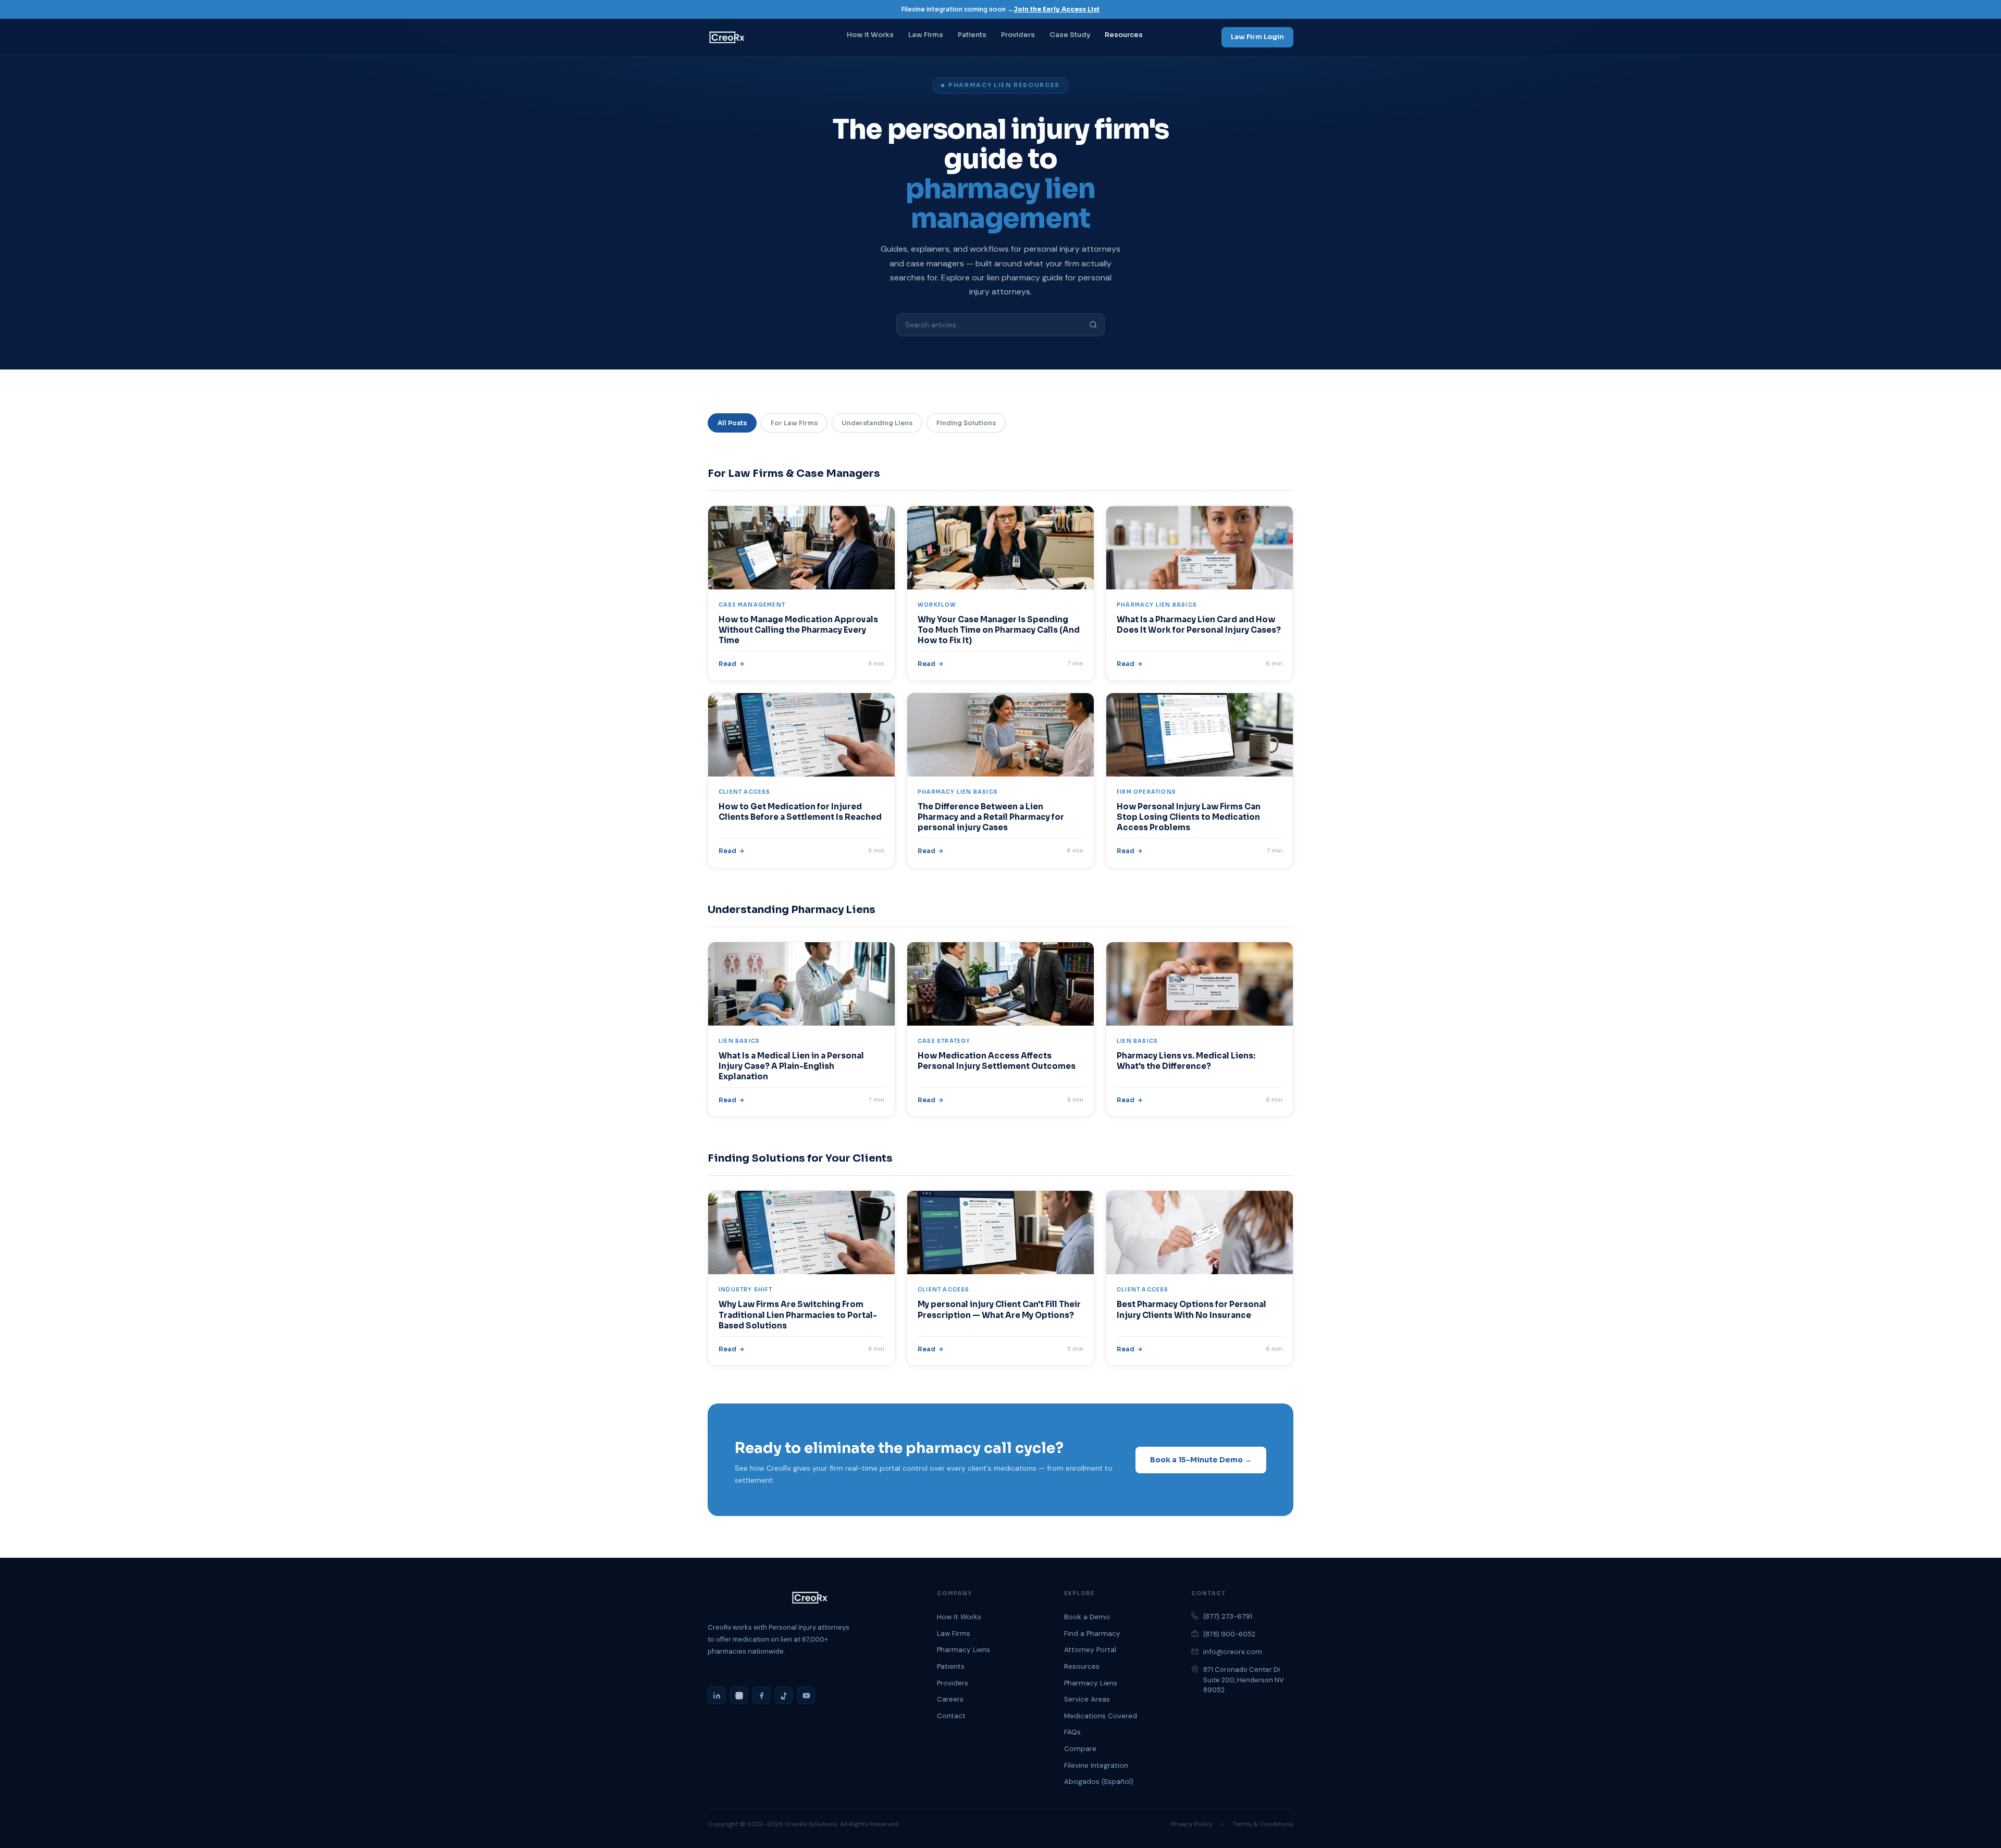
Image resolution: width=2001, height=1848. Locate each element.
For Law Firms (794, 423)
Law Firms (926, 35)
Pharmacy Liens (964, 1650)
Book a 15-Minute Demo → (1201, 1460)
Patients (972, 35)
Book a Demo (1087, 1617)
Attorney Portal (1090, 1650)
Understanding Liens (877, 423)
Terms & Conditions (1263, 1824)
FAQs (1072, 1732)
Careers (950, 1699)
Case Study (1070, 35)
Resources (1124, 35)
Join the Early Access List (1057, 9)
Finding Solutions (966, 423)
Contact (951, 1716)
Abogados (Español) (1099, 1782)
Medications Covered (1101, 1716)
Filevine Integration (1096, 1765)
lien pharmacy (1014, 278)
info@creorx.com (1233, 1652)
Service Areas (1087, 1699)
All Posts (732, 423)
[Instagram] (739, 1695)
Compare (1080, 1749)
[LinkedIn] (717, 1695)
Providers (1018, 35)
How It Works (870, 35)
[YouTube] (806, 1695)
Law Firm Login (1257, 37)
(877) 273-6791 (1228, 1616)
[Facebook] (761, 1695)
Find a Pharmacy (1092, 1634)
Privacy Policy (1192, 1824)
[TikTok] (784, 1695)
